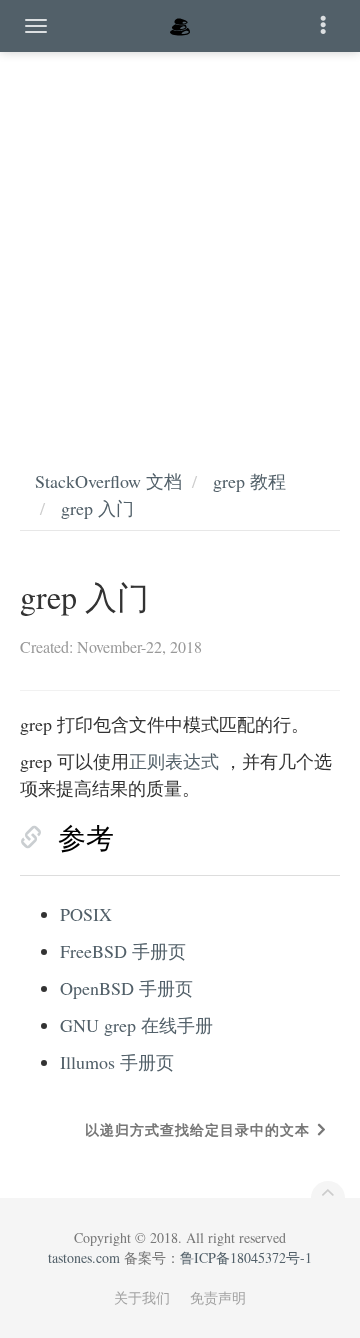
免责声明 (218, 1297)
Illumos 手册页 (117, 1062)
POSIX (86, 914)
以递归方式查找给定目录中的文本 (197, 1129)
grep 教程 (249, 481)
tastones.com (84, 1257)
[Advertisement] (180, 240)
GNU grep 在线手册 (136, 1025)
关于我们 (142, 1297)
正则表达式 (174, 761)
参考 (86, 837)
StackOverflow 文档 (108, 481)
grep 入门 (97, 508)
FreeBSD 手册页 (123, 951)
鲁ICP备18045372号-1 (246, 1257)
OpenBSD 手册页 (126, 988)
